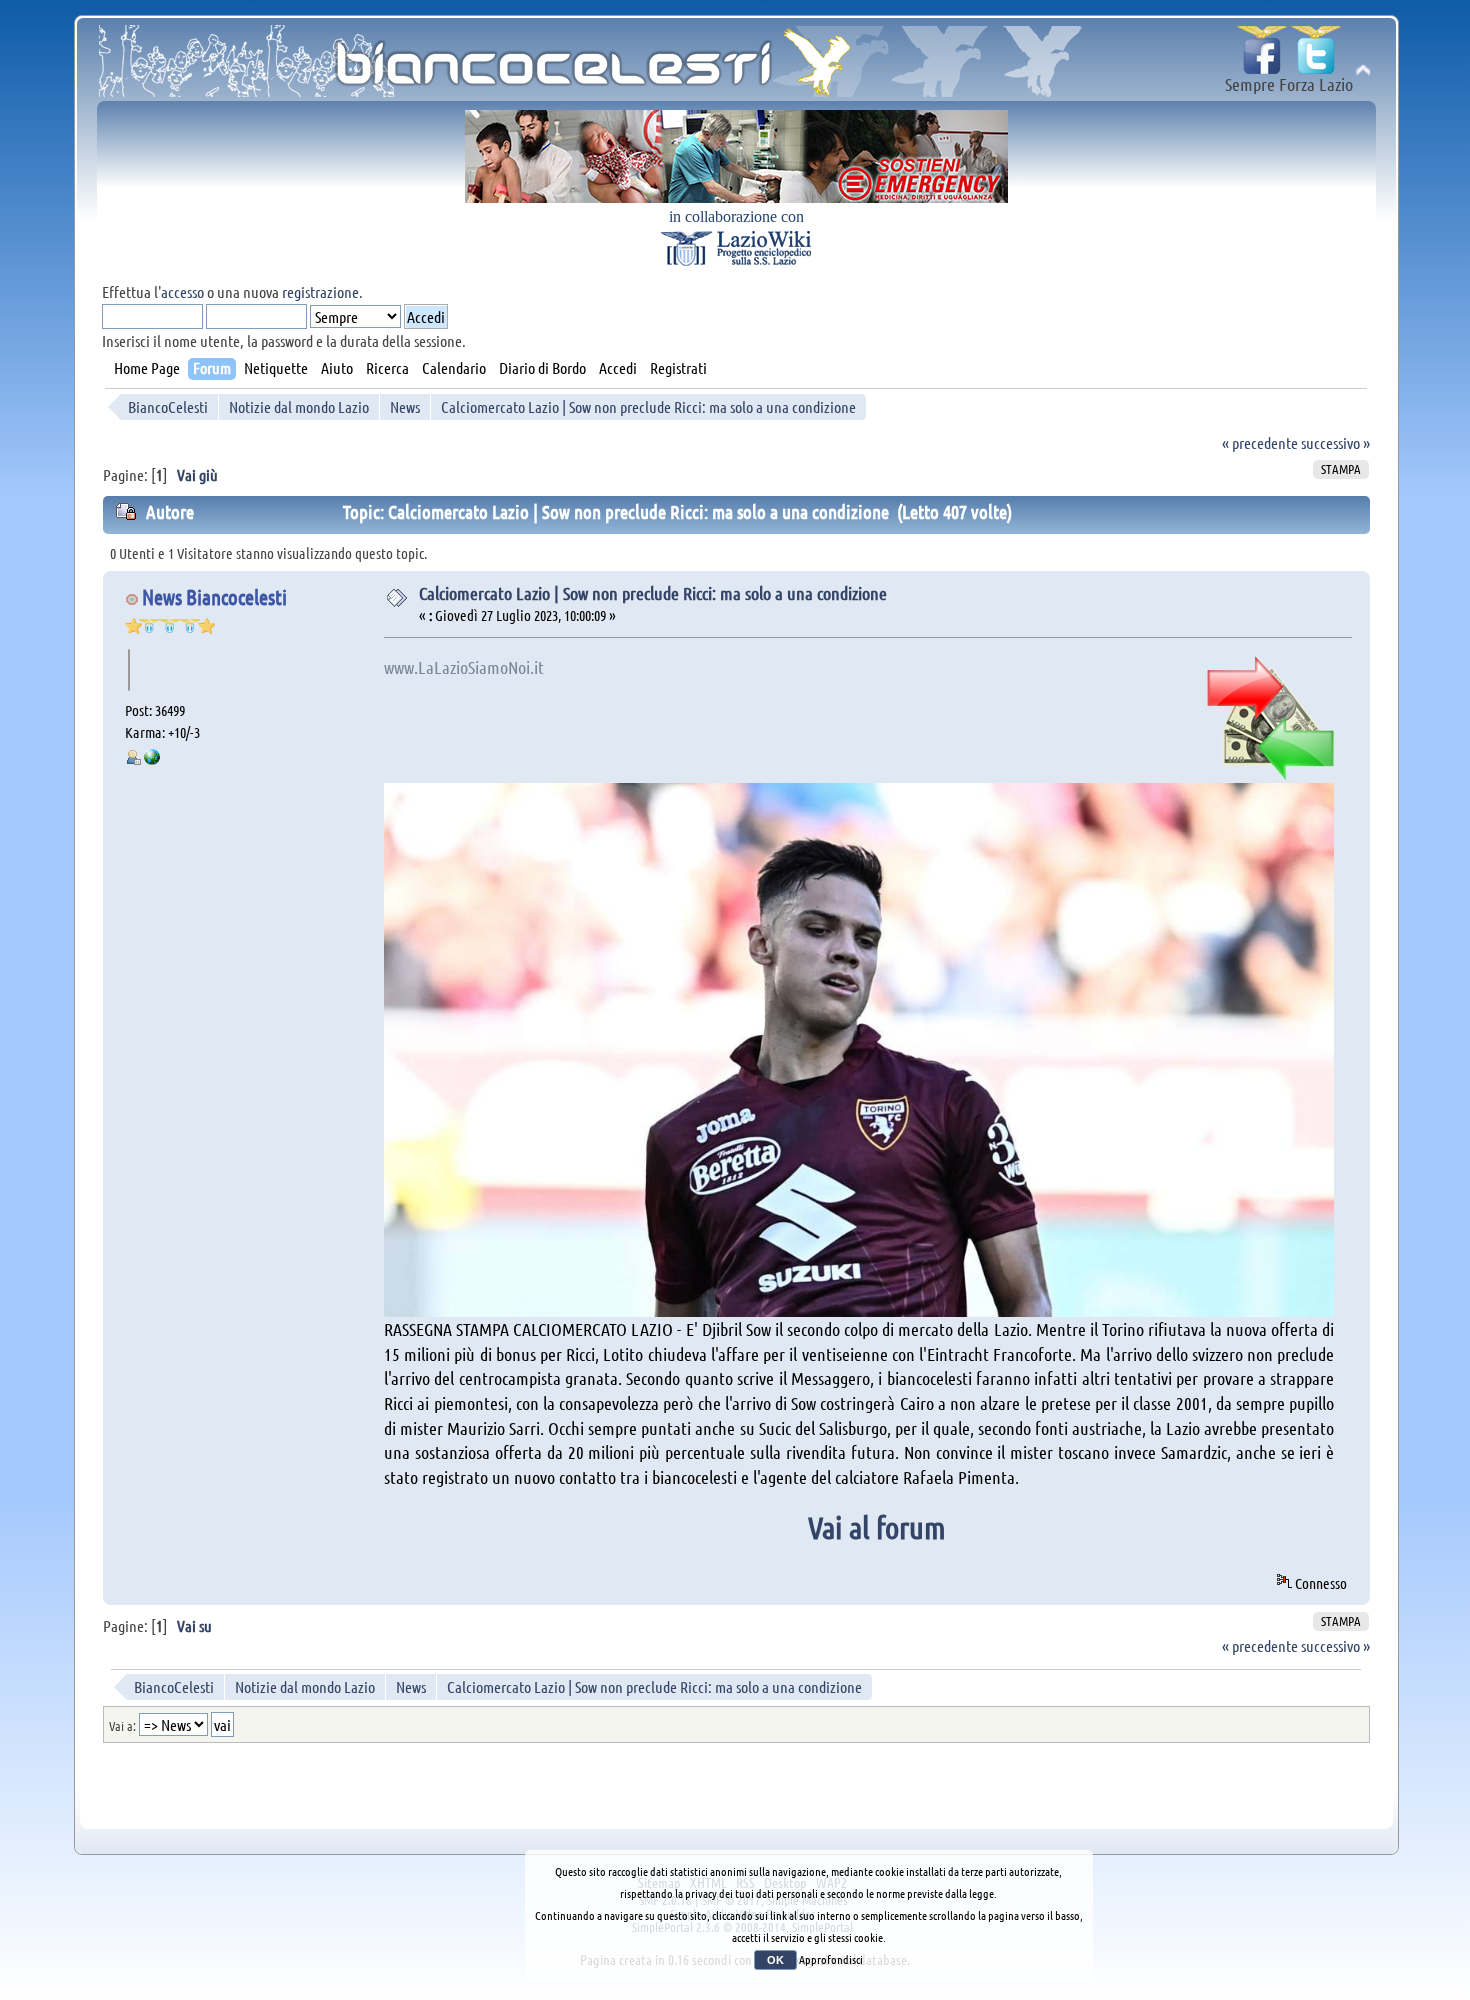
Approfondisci (831, 1959)
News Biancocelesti (214, 596)
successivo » (1335, 442)
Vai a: (122, 1725)
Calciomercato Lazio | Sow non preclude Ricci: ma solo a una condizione (653, 593)
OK (775, 1960)
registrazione (320, 291)
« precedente (1260, 442)
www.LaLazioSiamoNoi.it (464, 667)
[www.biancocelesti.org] (152, 759)
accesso (182, 291)
